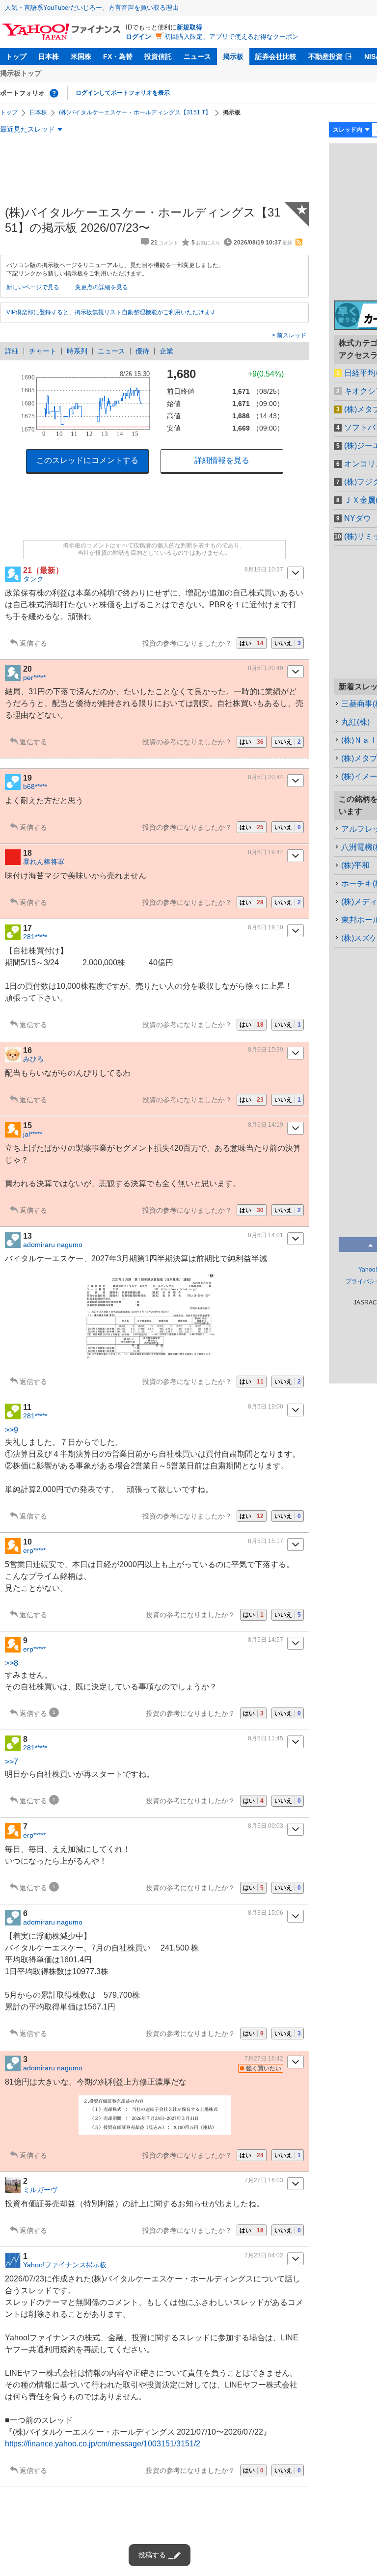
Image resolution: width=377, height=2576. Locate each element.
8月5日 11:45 (266, 1738)
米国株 (81, 56)
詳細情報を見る (222, 460)
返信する (33, 643)
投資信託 (158, 56)
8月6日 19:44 (266, 852)
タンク (33, 579)
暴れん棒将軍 (44, 862)
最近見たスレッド (27, 129)
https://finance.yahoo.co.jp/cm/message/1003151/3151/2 (103, 2444)
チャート (43, 351)
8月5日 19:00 (266, 1407)
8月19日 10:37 (264, 569)
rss (299, 242)
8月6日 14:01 (266, 1235)
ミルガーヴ (40, 2190)
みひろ (33, 1059)
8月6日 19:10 (266, 927)
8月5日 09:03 (266, 1826)
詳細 (12, 351)
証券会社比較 (276, 56)
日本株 (49, 56)
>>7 (12, 1762)
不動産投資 (325, 56)
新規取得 (189, 27)
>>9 (12, 1430)
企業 (166, 351)
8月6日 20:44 (266, 777)
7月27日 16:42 (264, 2059)
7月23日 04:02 (264, 2255)
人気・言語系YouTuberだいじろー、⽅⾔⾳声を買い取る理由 (92, 8)
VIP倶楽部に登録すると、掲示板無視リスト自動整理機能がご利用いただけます (111, 312)
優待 (142, 351)
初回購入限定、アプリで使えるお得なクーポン (231, 37)
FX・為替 (118, 56)
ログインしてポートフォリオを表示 (123, 93)
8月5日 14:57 (266, 1640)
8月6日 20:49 (266, 668)
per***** (34, 678)
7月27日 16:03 (264, 2180)
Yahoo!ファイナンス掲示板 (65, 2265)
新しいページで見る (33, 287)
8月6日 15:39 (266, 1050)
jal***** (33, 1134)
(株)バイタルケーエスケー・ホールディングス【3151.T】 (135, 112)
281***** (35, 937)
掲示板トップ (21, 73)
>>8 (12, 1663)
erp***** (34, 1550)
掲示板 (233, 56)
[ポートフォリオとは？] (54, 93)
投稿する (152, 2555)
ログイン (138, 37)
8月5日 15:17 (266, 1541)
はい (252, 643)
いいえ (288, 643)
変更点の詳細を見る (102, 287)
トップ (16, 56)
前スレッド (291, 335)
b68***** (35, 786)
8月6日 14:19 (266, 1125)
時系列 (77, 351)
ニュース (197, 56)
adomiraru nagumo (53, 1245)
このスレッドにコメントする (87, 460)
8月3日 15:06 (266, 1913)
